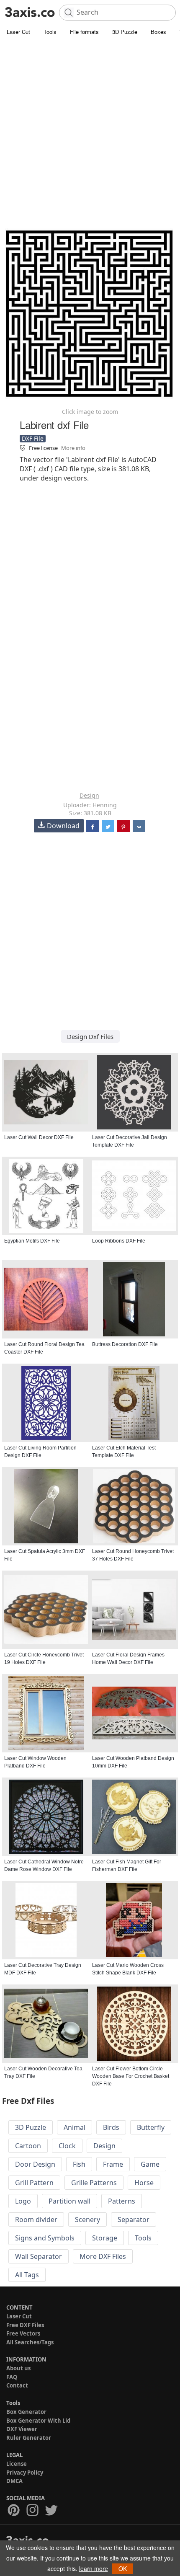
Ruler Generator (29, 2438)
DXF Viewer (22, 2429)
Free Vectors (23, 2333)
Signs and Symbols (45, 2238)
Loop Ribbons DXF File (119, 1241)
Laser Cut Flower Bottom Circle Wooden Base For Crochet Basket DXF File (131, 2076)
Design (89, 795)
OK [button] (123, 2568)
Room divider (36, 2219)
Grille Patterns (94, 2183)
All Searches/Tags (30, 2342)
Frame (113, 2164)
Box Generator (26, 2412)
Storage (105, 2238)
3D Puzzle (125, 32)
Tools (50, 32)
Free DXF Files (25, 2325)
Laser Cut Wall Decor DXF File (39, 1137)
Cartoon (28, 2146)
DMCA (14, 2481)
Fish (79, 2164)
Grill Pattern (34, 2183)
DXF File (33, 438)
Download (63, 826)
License (17, 2464)
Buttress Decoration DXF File (125, 1344)
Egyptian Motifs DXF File (32, 1241)
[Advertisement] (90, 132)
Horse (144, 2183)
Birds (111, 2127)
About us (18, 2368)
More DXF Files (103, 2256)
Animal (75, 2127)
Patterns (122, 2201)
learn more (94, 2568)
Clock (67, 2146)
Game (150, 2164)
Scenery (87, 2219)
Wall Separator (39, 2256)
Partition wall (69, 2201)
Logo (23, 2201)
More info (73, 448)
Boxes (158, 32)
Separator (134, 2219)
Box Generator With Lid (38, 2421)
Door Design (35, 2164)
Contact (17, 2385)
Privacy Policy (25, 2473)
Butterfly (151, 2127)
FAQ (12, 2377)
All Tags (27, 2275)
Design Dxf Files (90, 1036)
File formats (84, 32)
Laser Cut (18, 32)
